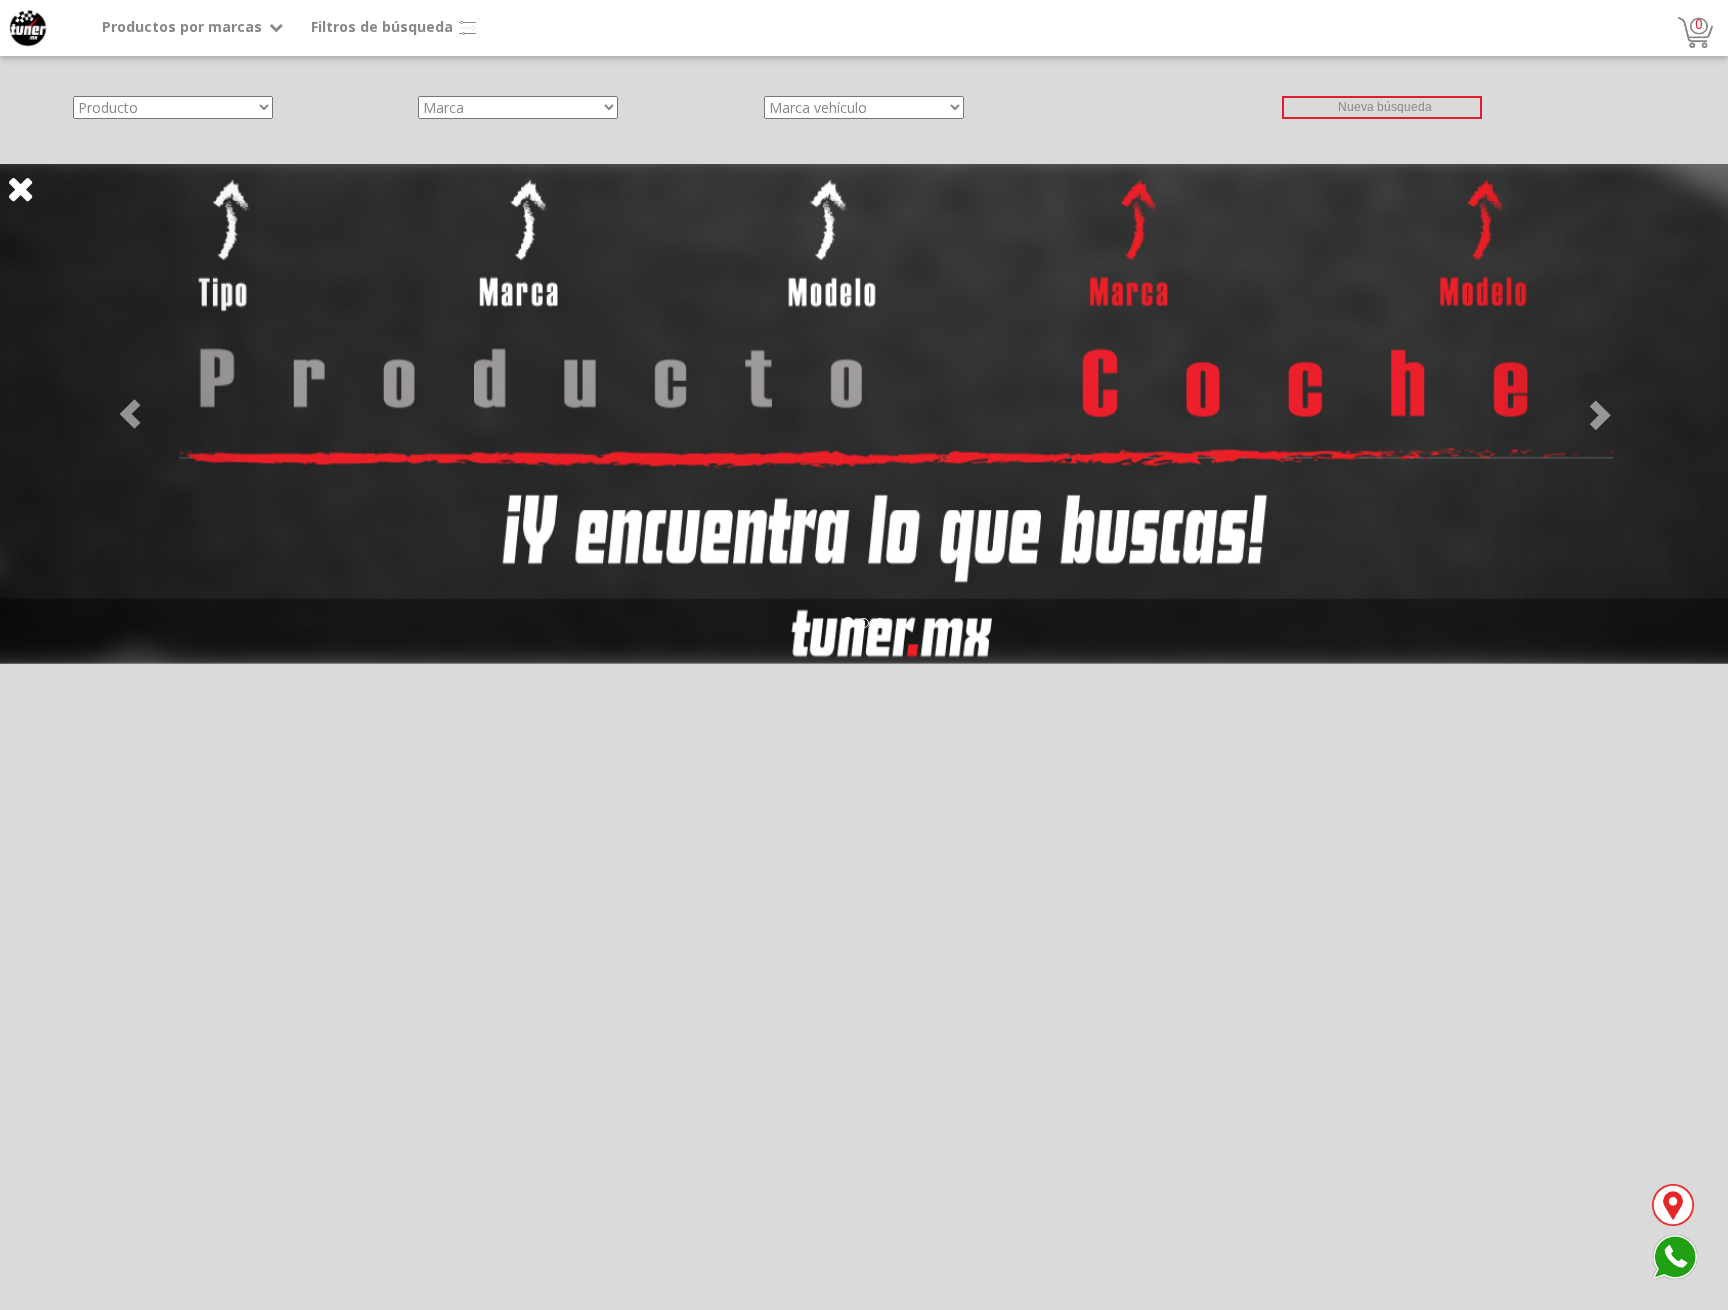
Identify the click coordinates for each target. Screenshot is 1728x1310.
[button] (129, 414)
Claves (21, 153)
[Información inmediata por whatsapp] (1675, 1255)
